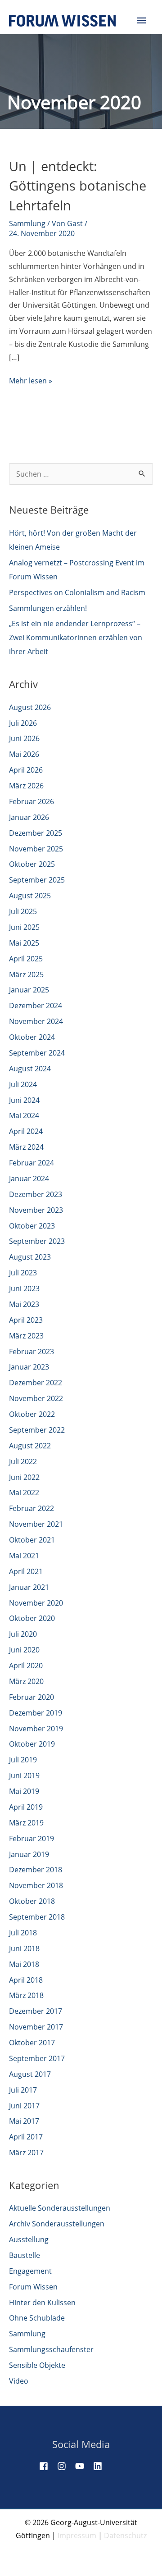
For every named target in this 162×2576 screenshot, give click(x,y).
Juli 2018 (23, 1933)
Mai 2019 (24, 1791)
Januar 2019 (29, 1854)
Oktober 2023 (32, 1226)
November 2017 (36, 2027)
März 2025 (26, 974)
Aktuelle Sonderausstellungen (60, 2208)
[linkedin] (101, 2466)
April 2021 (26, 1571)
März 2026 (26, 786)
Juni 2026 (24, 738)
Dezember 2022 (36, 1383)
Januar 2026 (29, 817)
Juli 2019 (23, 1760)
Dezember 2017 (36, 2011)
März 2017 (26, 2153)
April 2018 (26, 1980)
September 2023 (37, 1241)
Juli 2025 (23, 911)
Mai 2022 (24, 1493)
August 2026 (30, 707)
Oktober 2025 (32, 864)
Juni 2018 (24, 1948)
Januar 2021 (29, 1587)
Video (19, 2381)
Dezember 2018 (36, 1870)
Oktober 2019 (32, 1744)
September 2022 (37, 1430)
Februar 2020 (31, 1697)
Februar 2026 (31, 801)
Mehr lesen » (31, 381)
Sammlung (27, 223)
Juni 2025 (24, 927)
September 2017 (37, 2058)
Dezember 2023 (36, 1194)
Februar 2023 (31, 1352)
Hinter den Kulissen (42, 2303)
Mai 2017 (24, 2121)
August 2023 (30, 1257)
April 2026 (26, 770)
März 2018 (26, 1995)
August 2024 (30, 1069)
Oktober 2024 (32, 1037)
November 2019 (36, 1729)
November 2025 (36, 849)
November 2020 (36, 1603)
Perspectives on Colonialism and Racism (77, 592)
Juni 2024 (24, 1100)
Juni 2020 (24, 1650)
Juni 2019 (24, 1775)
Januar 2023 (29, 1367)
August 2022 (30, 1446)
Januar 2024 (29, 1179)
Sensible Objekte (37, 2365)
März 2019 (26, 1823)
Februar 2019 (31, 1839)
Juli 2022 (23, 1461)
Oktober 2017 (32, 2043)
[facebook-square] (47, 2466)
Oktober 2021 (32, 1540)
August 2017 (30, 2074)
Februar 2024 (31, 1163)
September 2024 (37, 1053)
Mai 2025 (24, 943)
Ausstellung (29, 2239)
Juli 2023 (23, 1273)
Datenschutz (125, 2535)
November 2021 (36, 1524)
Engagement (30, 2271)
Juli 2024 (23, 1084)
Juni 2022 (24, 1477)
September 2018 (37, 1917)
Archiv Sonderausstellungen (57, 2224)
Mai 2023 (24, 1304)
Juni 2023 (24, 1288)
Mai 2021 (24, 1556)
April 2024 (26, 1131)
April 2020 (26, 1666)
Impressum (77, 2535)
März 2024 (26, 1147)
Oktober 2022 (32, 1414)
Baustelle (25, 2255)
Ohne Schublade (37, 2318)
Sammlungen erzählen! (48, 608)
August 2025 (30, 896)
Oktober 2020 (32, 1618)
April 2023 (26, 1320)
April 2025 (26, 959)
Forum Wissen (33, 2287)
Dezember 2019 (36, 1713)
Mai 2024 (24, 1115)
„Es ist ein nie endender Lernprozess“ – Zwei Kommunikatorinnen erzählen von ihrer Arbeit (76, 637)
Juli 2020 (23, 1634)
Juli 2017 (23, 2090)
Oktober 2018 (32, 1901)
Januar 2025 (29, 990)
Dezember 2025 (36, 833)
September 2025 (37, 880)
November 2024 (36, 1021)
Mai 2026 (24, 754)
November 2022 (36, 1398)
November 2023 (36, 1210)
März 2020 (26, 1681)
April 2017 (26, 2137)
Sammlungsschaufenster (51, 2349)
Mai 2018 (24, 1964)
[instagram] (65, 2466)
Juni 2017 (24, 2106)
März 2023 (26, 1336)
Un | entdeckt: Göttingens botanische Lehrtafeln (78, 186)
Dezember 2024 (36, 1006)
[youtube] (83, 2466)
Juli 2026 (23, 723)
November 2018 (36, 1885)
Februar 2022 (31, 1508)
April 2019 (26, 1807)
